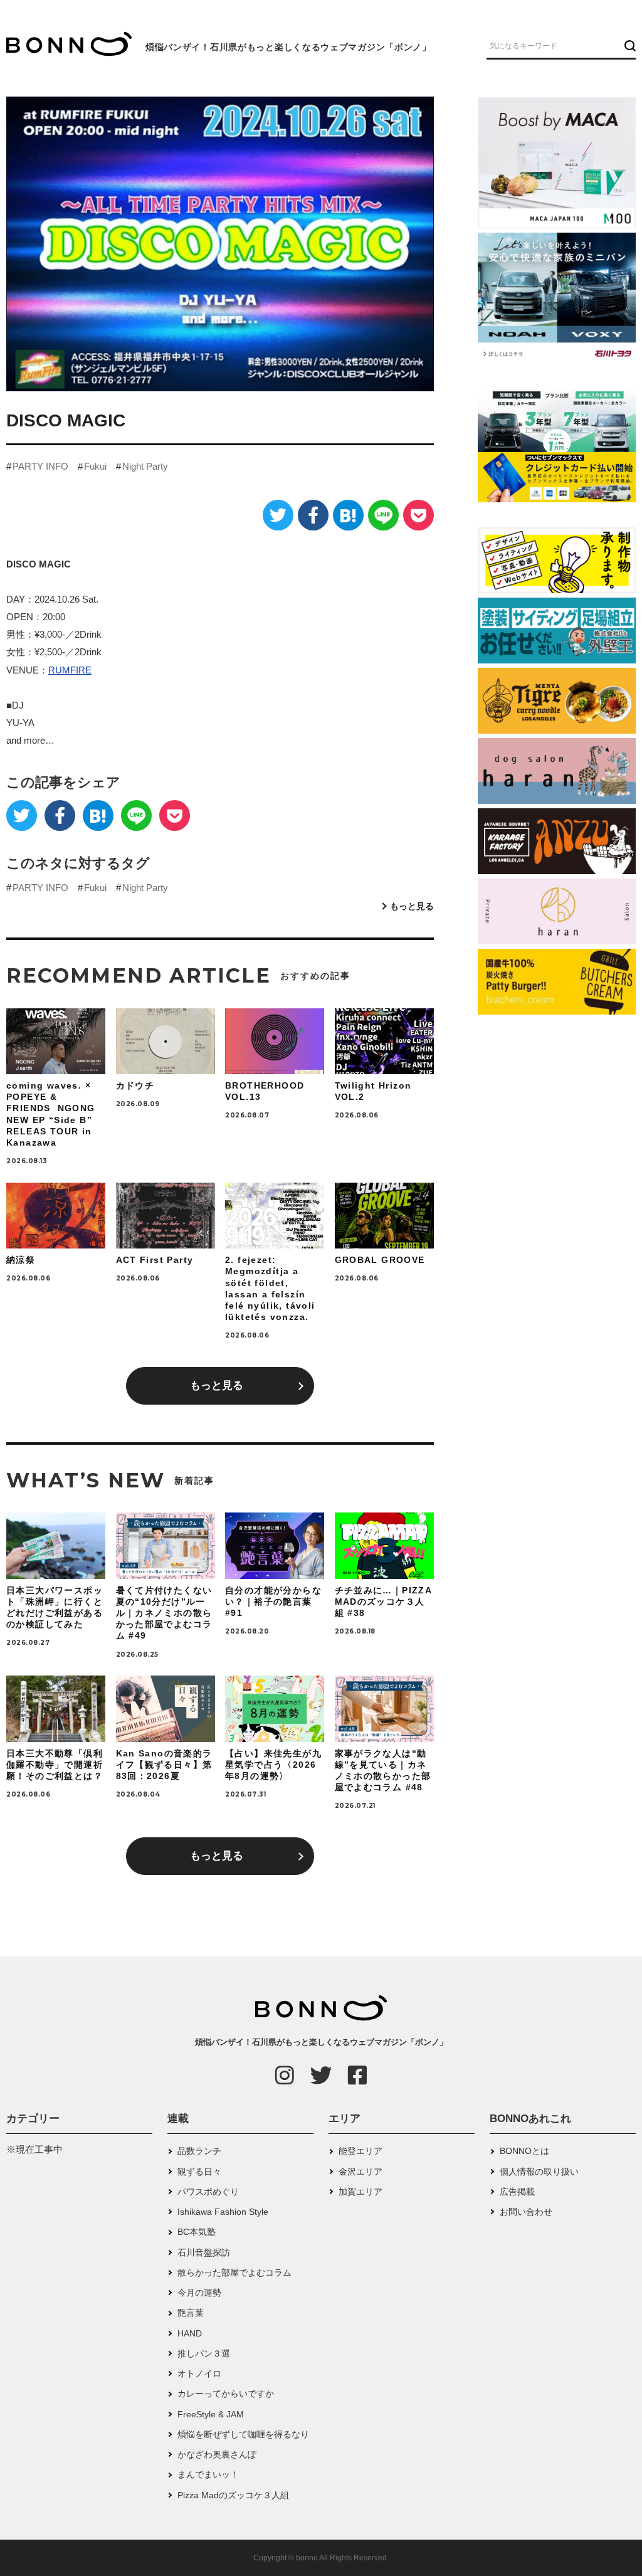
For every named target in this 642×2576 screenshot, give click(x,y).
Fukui (95, 466)
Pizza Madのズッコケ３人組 (233, 2495)
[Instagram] (285, 2075)
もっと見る (412, 906)
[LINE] (383, 515)
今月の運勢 (199, 2293)
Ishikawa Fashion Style (223, 2212)
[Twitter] (278, 515)
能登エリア (360, 2151)
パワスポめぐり (208, 2192)
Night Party (145, 466)
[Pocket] (418, 515)
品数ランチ (199, 2151)
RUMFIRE (70, 670)
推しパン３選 (204, 2353)
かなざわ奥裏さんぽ (217, 2454)
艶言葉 (191, 2313)
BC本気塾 (197, 2232)
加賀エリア (360, 2192)
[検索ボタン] (629, 45)
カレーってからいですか (226, 2394)
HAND (190, 2333)
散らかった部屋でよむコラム (234, 2272)
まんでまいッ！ (208, 2474)
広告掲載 (517, 2192)
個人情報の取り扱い (539, 2172)
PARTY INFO (40, 466)
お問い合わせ (526, 2212)
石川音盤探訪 (204, 2252)
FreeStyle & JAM (211, 2414)
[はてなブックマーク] (348, 515)
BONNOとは (524, 2151)
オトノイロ (199, 2373)
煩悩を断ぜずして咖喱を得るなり (243, 2434)
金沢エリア (360, 2172)
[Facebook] (313, 515)
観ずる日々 (199, 2172)
